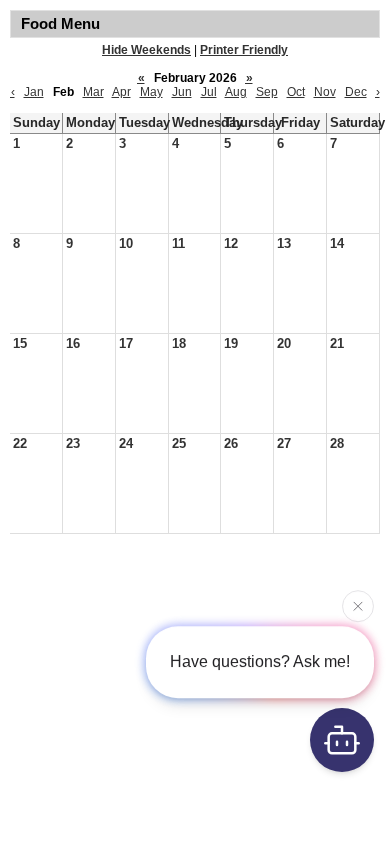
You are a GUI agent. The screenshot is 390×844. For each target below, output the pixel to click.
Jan (34, 92)
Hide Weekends (146, 50)
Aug (236, 92)
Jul (209, 92)
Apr (121, 92)
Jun (182, 92)
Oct (296, 92)
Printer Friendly (244, 50)
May (151, 92)
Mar (93, 92)
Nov (325, 92)
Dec (356, 92)
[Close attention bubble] (358, 606)
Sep (267, 92)
